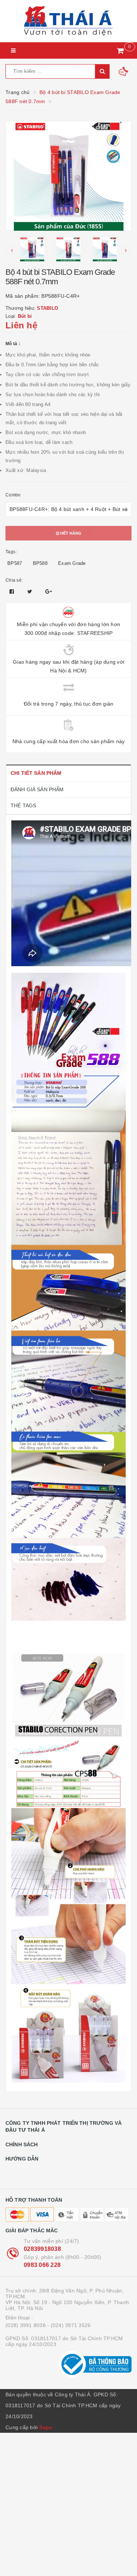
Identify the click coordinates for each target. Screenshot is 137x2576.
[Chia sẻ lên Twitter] (31, 592)
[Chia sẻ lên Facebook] (13, 592)
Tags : (12, 552)
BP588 (40, 563)
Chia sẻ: (14, 580)
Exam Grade (72, 563)
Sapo (46, 2427)
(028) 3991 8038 (26, 2325)
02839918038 (42, 2249)
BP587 (15, 563)
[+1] (49, 592)
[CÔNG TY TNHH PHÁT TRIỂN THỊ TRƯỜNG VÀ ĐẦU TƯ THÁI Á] (68, 21)
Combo (13, 495)
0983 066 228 (42, 2265)
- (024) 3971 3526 (69, 2325)
